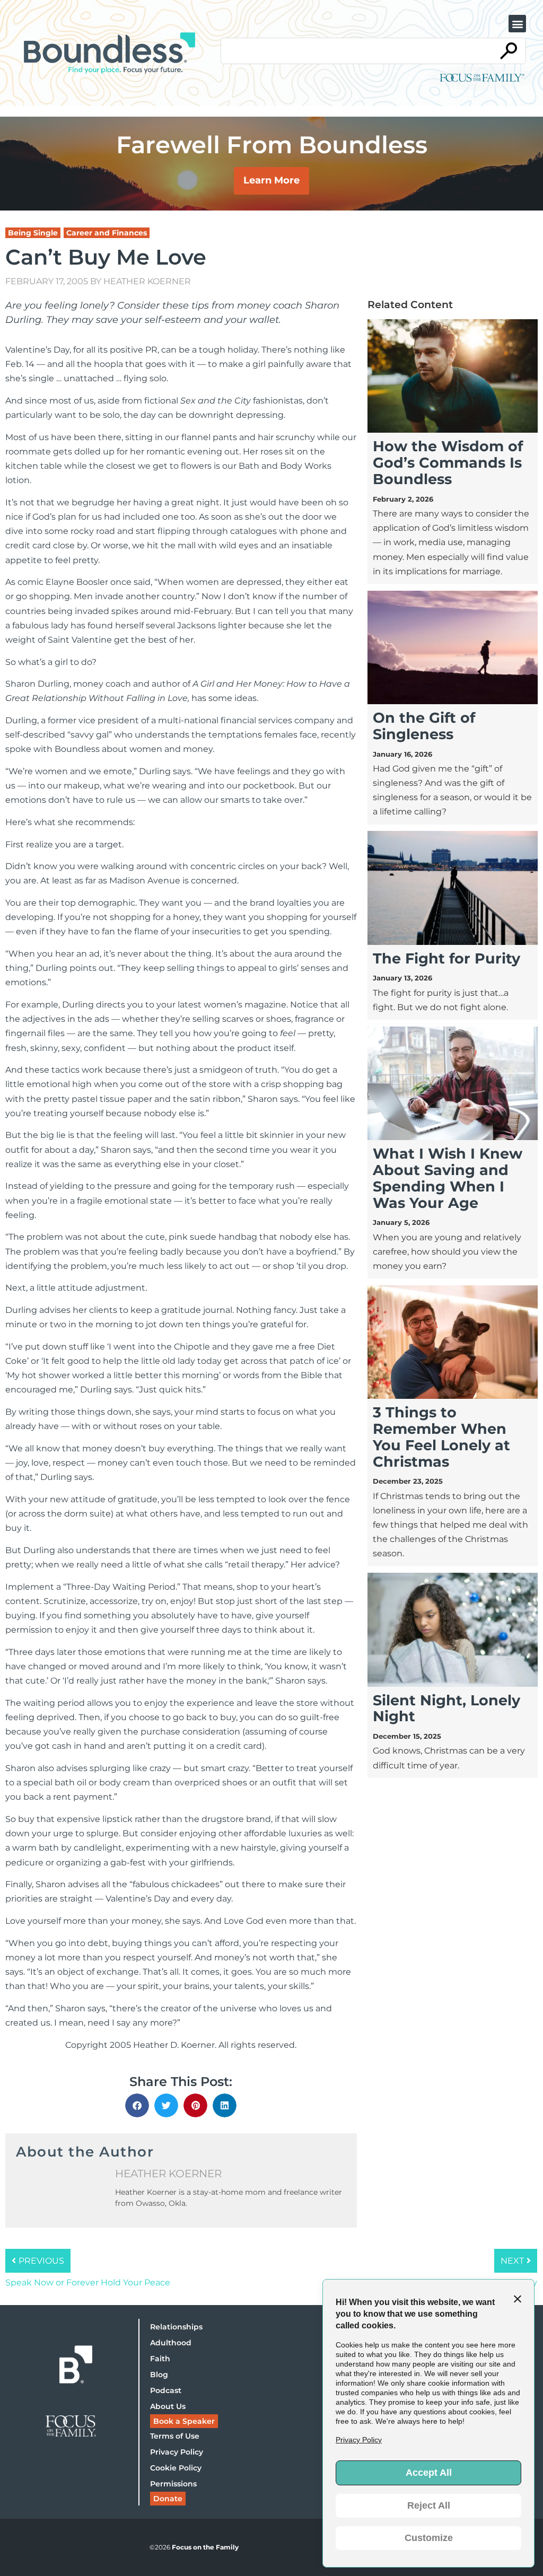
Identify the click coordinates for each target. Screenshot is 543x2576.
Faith (160, 2359)
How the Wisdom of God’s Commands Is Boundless (448, 463)
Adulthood (171, 2343)
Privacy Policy (177, 2452)
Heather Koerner (147, 281)
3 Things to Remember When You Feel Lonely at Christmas (441, 1437)
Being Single (33, 233)
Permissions (173, 2484)
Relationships (176, 2327)
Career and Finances (107, 233)
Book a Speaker (184, 2421)
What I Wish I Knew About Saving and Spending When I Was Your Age (448, 1178)
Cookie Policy (176, 2468)
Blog (159, 2375)
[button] (517, 24)
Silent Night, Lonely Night (446, 1708)
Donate (168, 2499)
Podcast (166, 2390)
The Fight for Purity (446, 958)
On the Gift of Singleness (424, 726)
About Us (168, 2406)
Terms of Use (175, 2436)
